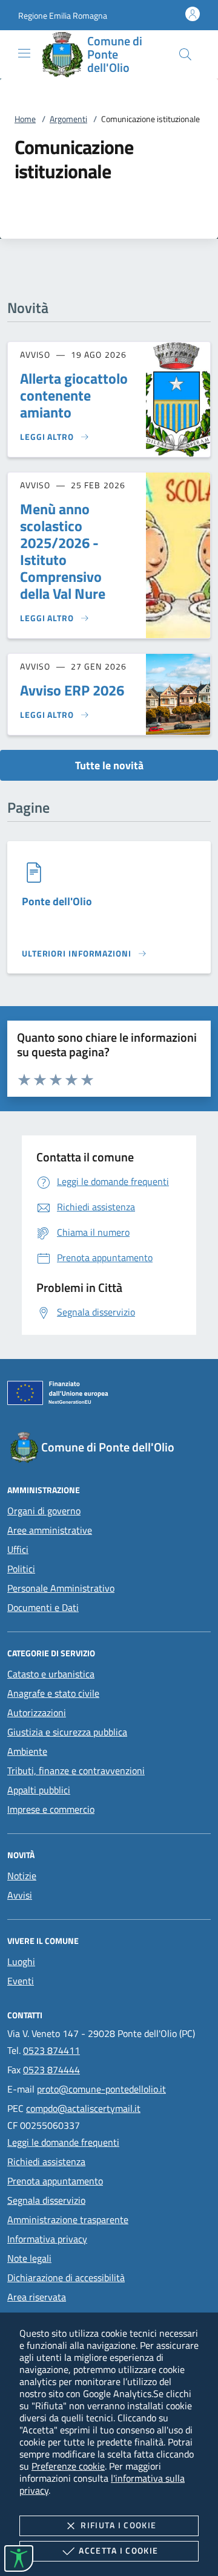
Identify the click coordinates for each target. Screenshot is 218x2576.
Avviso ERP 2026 (72, 690)
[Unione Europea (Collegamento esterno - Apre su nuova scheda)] (109, 1395)
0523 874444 (51, 2070)
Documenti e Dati (43, 1607)
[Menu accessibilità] (19, 2558)
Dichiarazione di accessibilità (66, 2277)
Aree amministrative (50, 1530)
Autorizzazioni (37, 1712)
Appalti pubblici (39, 1790)
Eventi (21, 1981)
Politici (21, 1569)
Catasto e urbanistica (51, 1674)
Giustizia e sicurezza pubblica (67, 1732)
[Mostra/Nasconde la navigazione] (24, 53)
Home (25, 119)
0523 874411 (51, 2050)
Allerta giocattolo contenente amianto (74, 395)
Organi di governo (44, 1511)
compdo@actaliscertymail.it (83, 2108)
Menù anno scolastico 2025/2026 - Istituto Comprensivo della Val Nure (63, 551)
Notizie (22, 1876)
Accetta (118, 2550)
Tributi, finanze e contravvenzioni (76, 1771)
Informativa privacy (47, 2239)
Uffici (18, 1549)
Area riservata (37, 2297)
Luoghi (21, 1961)
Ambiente (27, 1751)
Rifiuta (118, 2525)
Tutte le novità (109, 765)
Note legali (29, 2258)
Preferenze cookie (68, 2466)
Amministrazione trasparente (68, 2219)
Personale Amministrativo (61, 1588)
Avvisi (20, 1895)
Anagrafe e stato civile (53, 1693)
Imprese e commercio (51, 1809)
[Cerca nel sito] (185, 54)
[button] (63, 15)
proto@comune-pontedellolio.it (101, 2089)
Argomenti (68, 119)
